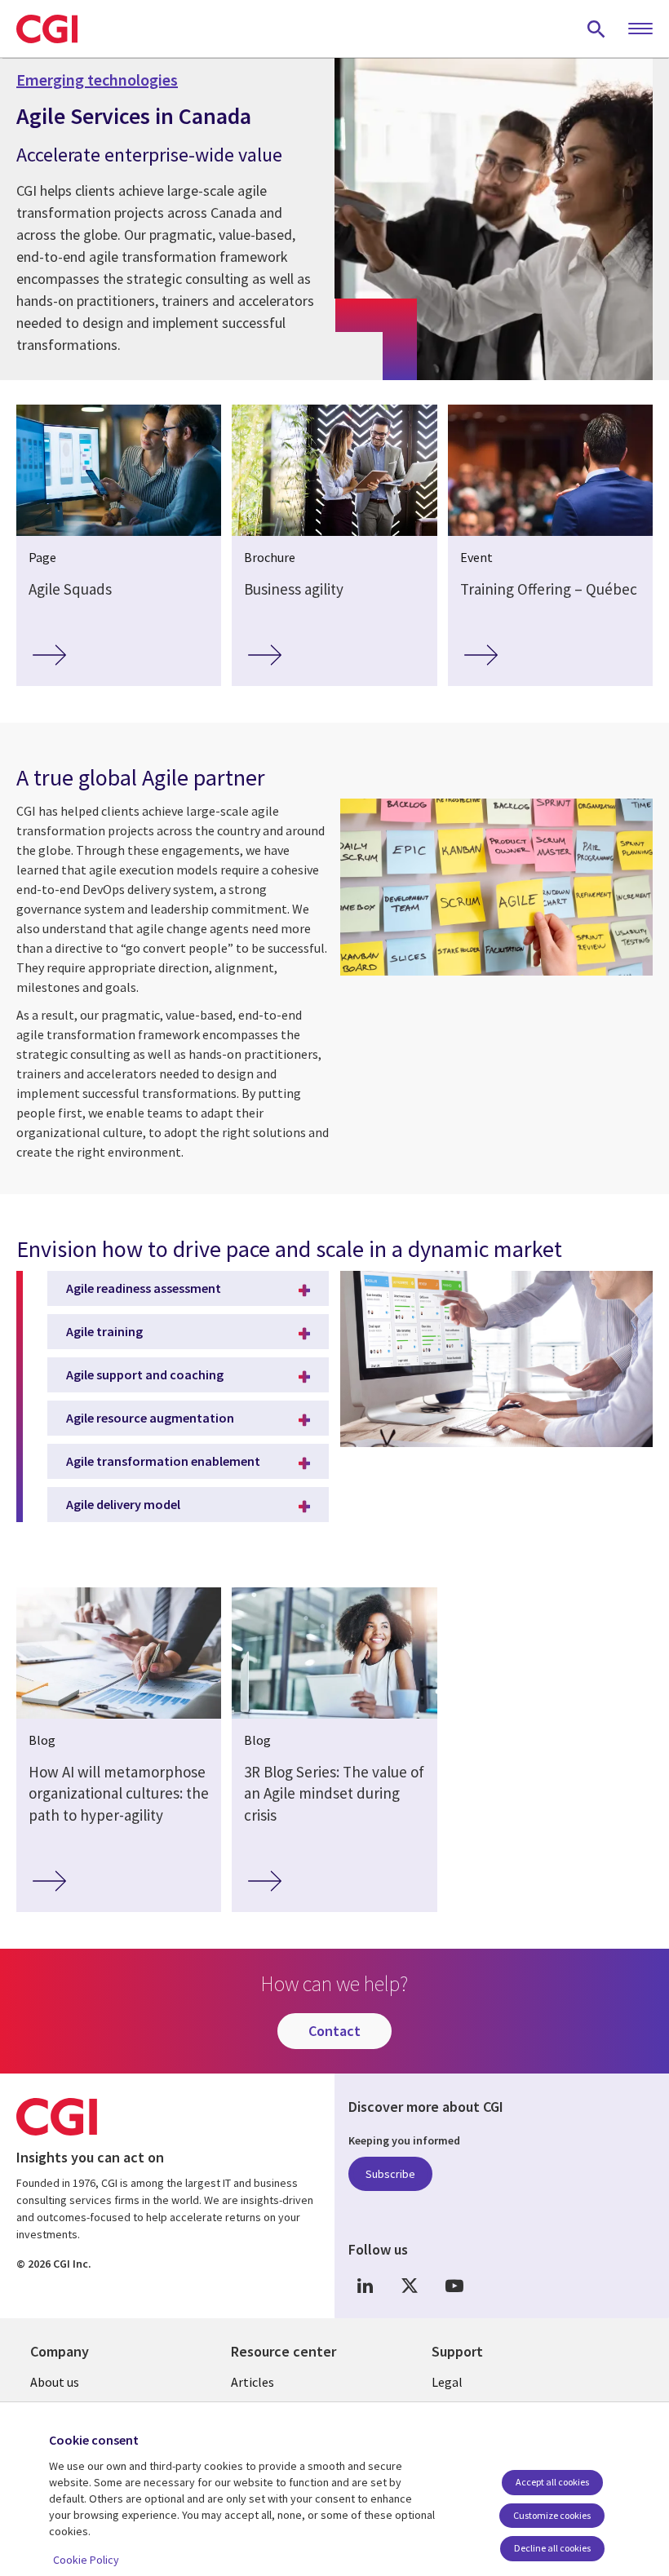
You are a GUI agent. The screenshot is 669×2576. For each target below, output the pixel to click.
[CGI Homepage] (47, 29)
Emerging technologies (97, 80)
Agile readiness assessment (144, 1288)
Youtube (454, 2286)
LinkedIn (365, 2286)
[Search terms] (596, 29)
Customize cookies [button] (552, 2515)
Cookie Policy (86, 2560)
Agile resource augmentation (150, 1418)
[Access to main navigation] (640, 29)
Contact (334, 2031)
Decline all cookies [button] (552, 2548)
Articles (253, 2382)
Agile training (104, 1331)
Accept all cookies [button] (552, 2482)
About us (55, 2382)
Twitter (410, 2286)
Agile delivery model (123, 1504)
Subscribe (390, 2174)
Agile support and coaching (145, 1374)
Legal (447, 2382)
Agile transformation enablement (163, 1461)
